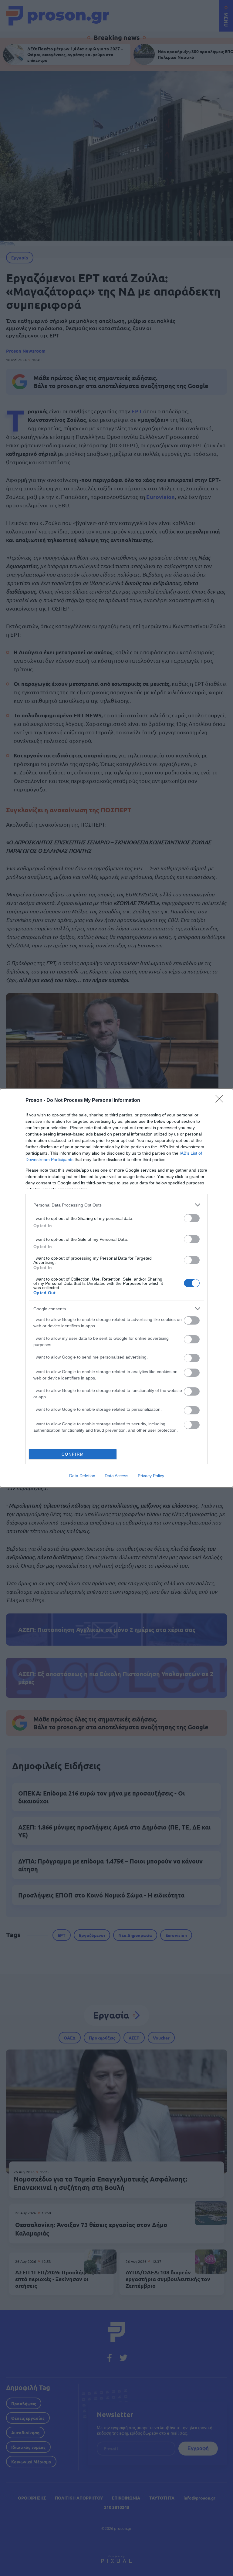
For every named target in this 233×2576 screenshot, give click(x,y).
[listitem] (116, 1205)
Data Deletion (82, 1476)
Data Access (116, 1476)
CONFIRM (73, 1454)
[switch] (192, 1218)
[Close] (221, 1101)
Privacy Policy (151, 1476)
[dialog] (116, 1288)
